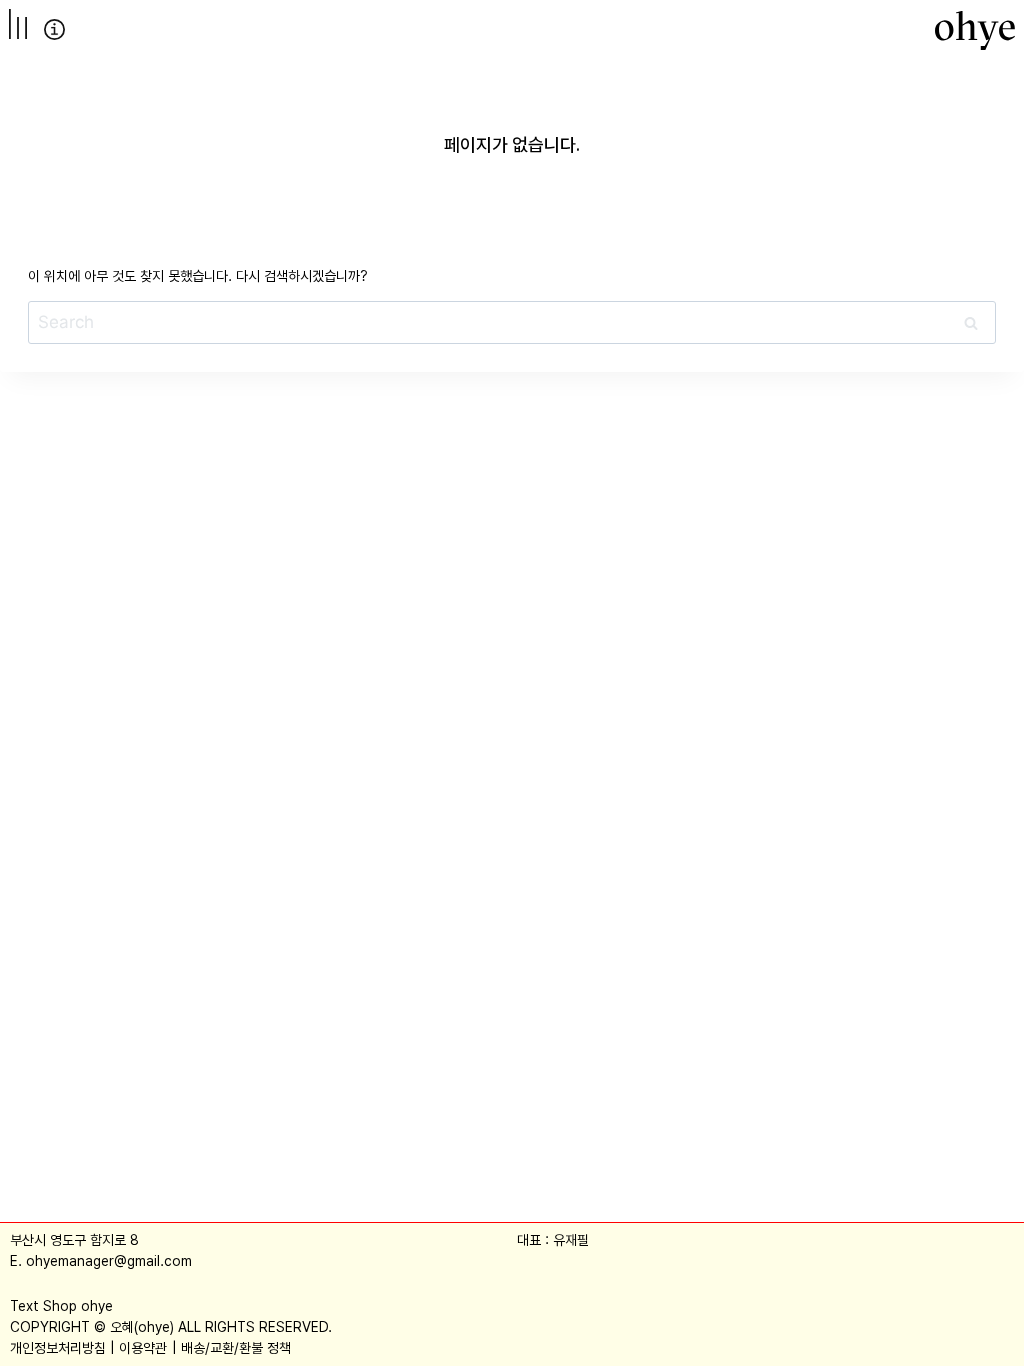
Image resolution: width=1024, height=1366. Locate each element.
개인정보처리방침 (58, 1348)
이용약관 (143, 1348)
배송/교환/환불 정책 (236, 1348)
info (54, 29)
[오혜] (975, 30)
